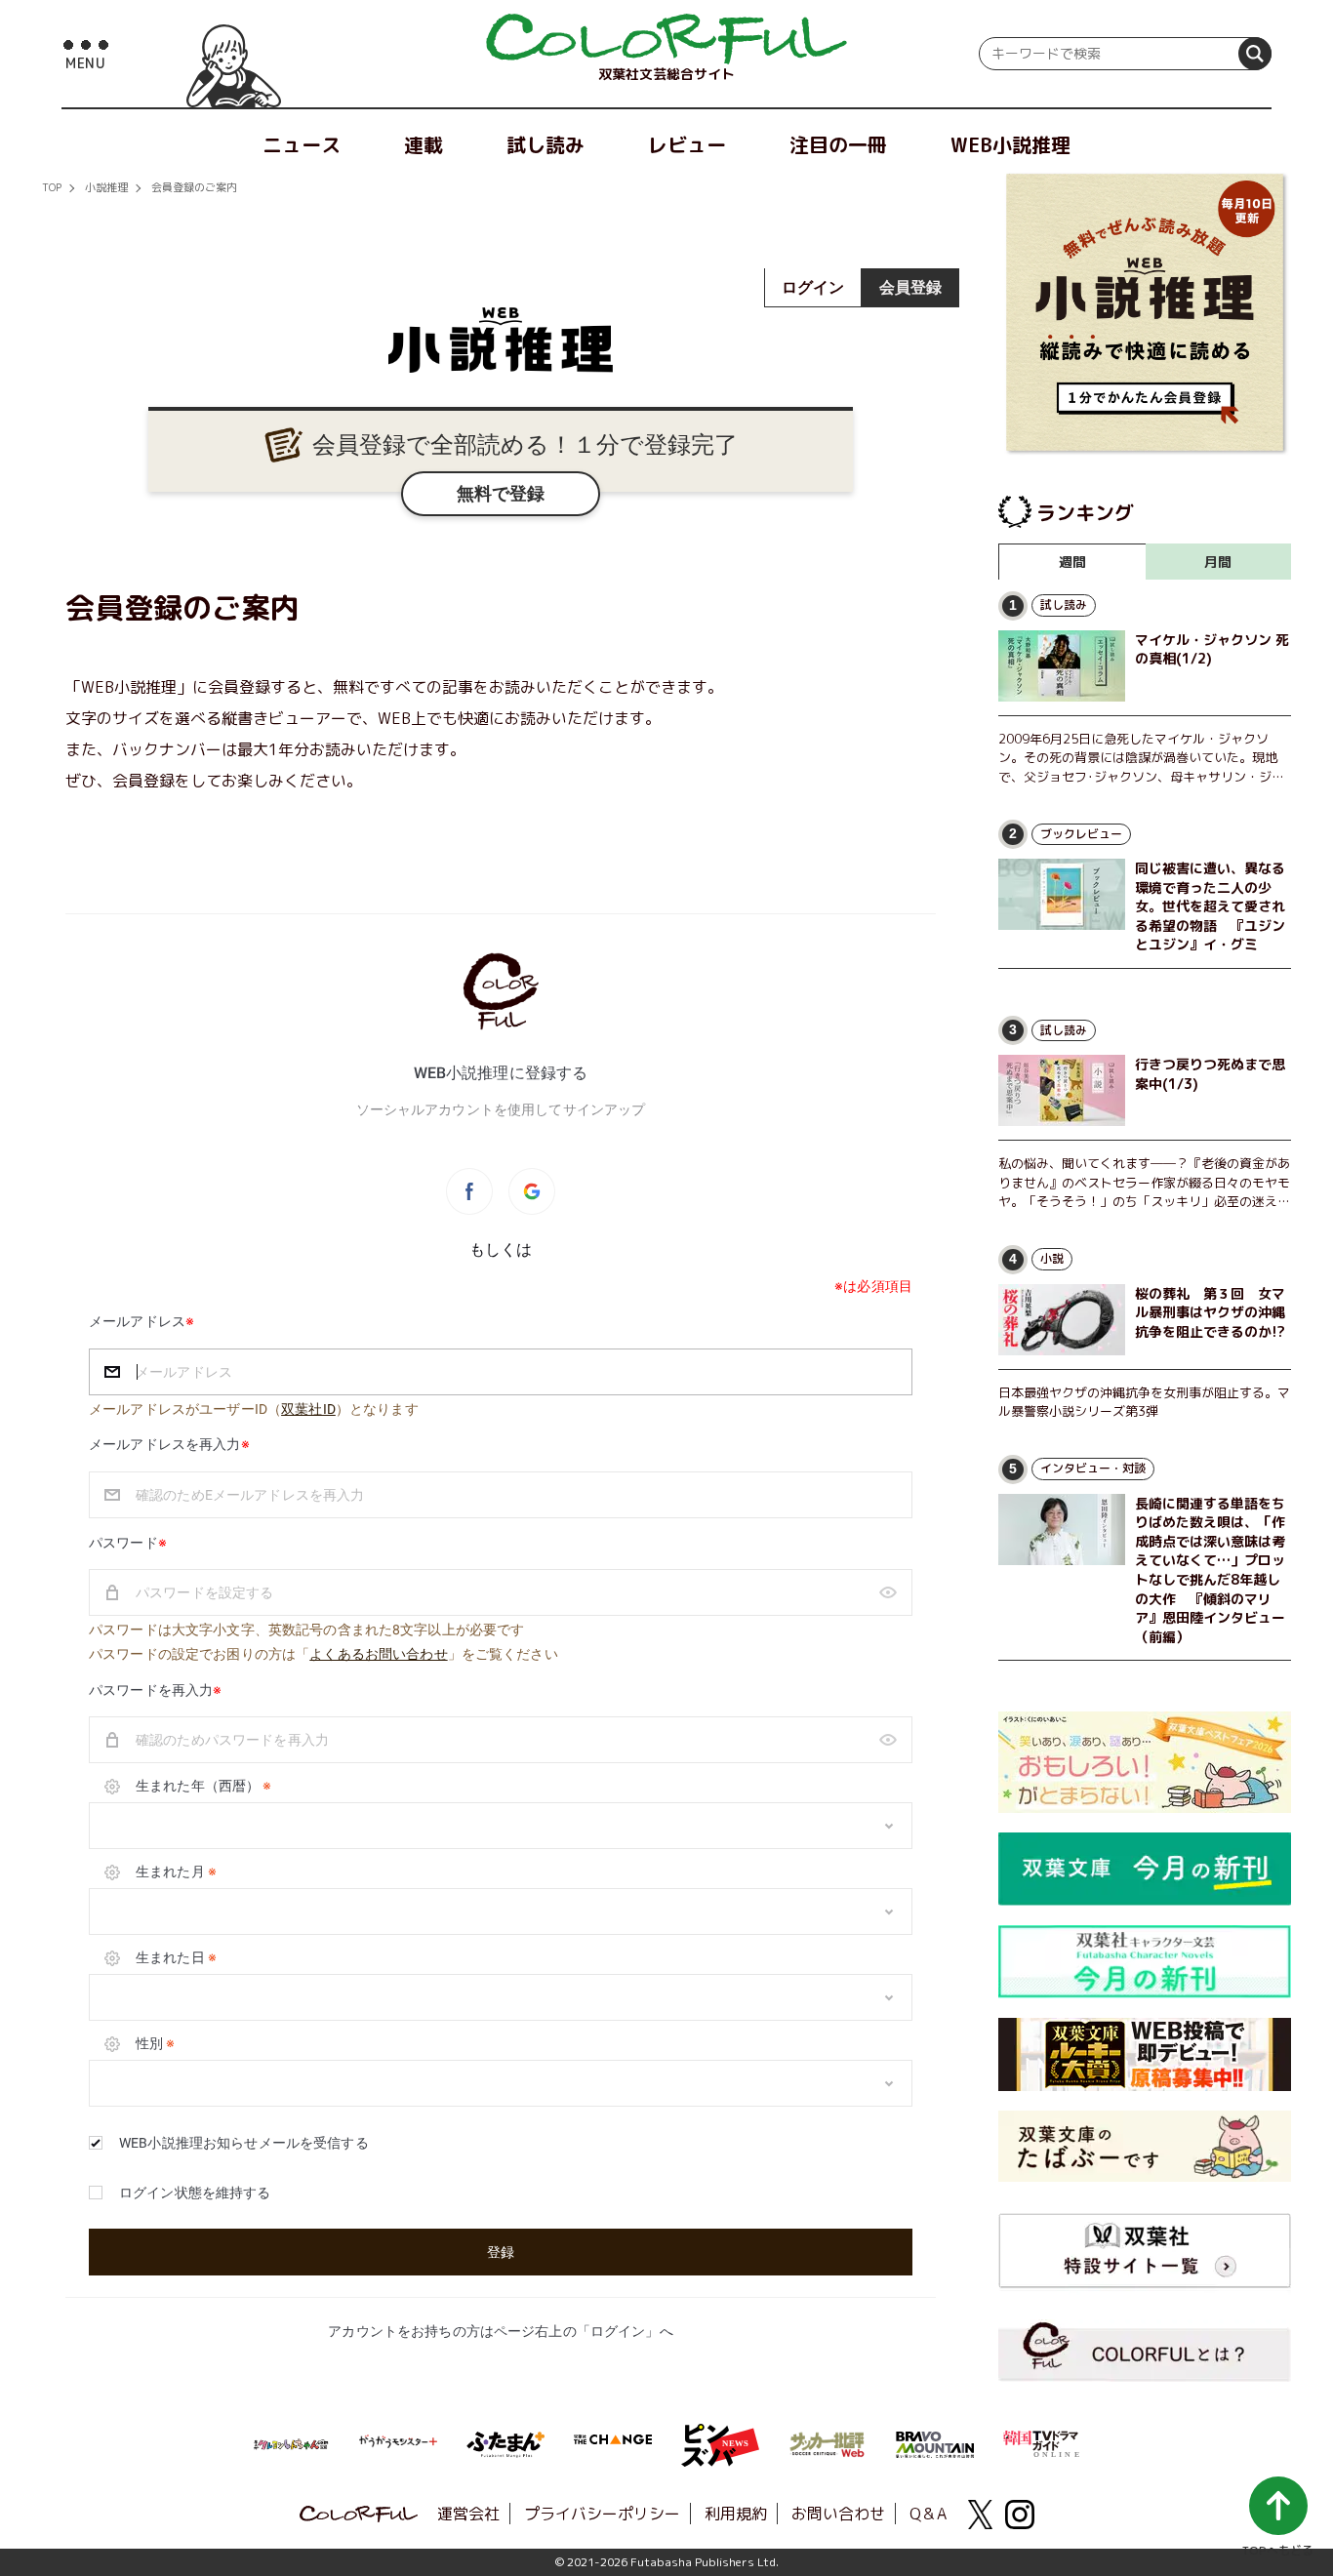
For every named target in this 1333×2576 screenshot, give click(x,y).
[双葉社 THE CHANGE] (613, 2445)
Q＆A (928, 2514)
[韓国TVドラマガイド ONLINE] (1042, 2441)
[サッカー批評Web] (828, 2441)
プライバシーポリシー (602, 2514)
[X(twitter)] (981, 2515)
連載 (424, 144)
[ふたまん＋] (505, 2442)
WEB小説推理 (1010, 144)
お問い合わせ (838, 2514)
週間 (1072, 562)
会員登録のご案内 (194, 187)
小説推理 (106, 187)
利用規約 (736, 2514)
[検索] (1255, 54)
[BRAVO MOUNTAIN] (935, 2442)
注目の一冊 (838, 144)
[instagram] (1020, 2515)
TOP (52, 187)
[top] (666, 39)
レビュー (687, 144)
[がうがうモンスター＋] (398, 2445)
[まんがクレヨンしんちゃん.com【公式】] (291, 2442)
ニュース (302, 144)
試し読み (545, 144)
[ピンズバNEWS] (720, 2435)
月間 (1218, 562)
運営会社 (468, 2514)
